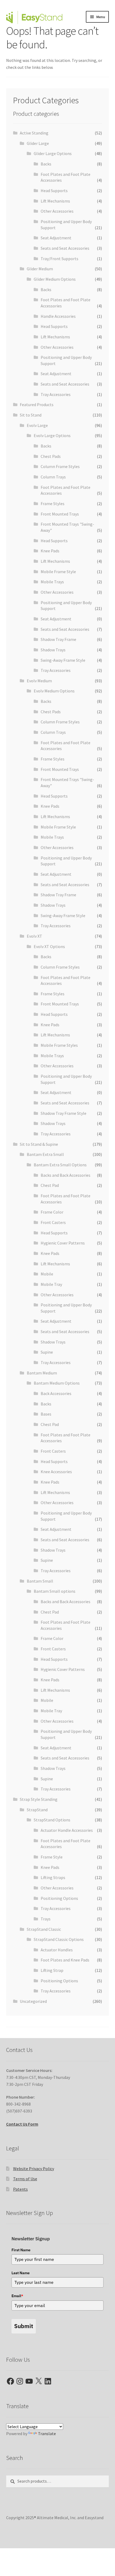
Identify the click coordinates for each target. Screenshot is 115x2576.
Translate (47, 2434)
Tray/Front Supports (60, 259)
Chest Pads (51, 456)
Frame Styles (53, 504)
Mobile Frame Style (58, 572)
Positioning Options (59, 1898)
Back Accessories (56, 1393)
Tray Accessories (56, 394)
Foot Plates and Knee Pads (65, 1960)
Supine (47, 1352)
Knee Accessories (56, 1472)
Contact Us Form (22, 2124)
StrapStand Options (52, 1820)
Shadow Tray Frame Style (64, 1113)
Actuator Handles (57, 1950)
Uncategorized (33, 2001)
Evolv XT (34, 936)
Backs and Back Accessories (66, 1175)
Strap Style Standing (39, 1799)
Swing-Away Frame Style (63, 660)
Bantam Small (40, 1581)
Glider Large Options (53, 153)
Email (17, 2296)
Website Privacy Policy (34, 2169)
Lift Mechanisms (55, 201)
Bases (46, 1414)
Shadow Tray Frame (58, 639)
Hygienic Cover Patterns (63, 1243)
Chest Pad (50, 1185)
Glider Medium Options (55, 279)
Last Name (21, 2273)
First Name (21, 2250)
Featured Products (37, 405)
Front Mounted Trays (60, 514)
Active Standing (34, 133)
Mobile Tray (51, 1284)
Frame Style (52, 1857)
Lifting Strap (52, 1970)
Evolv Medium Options (54, 691)
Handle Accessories (58, 316)
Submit (24, 2326)
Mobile (47, 1274)
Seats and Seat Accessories (65, 248)
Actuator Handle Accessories (67, 1830)
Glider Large (38, 143)
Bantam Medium (42, 1373)
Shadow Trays (53, 650)
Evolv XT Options (49, 946)
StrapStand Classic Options (59, 1939)
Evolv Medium (39, 681)
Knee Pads (50, 551)
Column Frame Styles (60, 466)
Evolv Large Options (52, 435)
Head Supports (54, 191)
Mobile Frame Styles (59, 1045)
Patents (20, 2189)
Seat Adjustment (56, 238)
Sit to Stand (31, 415)
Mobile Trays (52, 582)
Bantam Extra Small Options (60, 1165)
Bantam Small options (55, 1591)
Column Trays (53, 477)
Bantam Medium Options (57, 1383)
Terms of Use (25, 2179)
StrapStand (37, 1810)
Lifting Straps (53, 1877)
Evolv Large (37, 425)
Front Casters (53, 1222)
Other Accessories (57, 211)
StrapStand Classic (44, 1929)
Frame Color (52, 1212)
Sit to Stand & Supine (39, 1144)
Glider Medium (40, 269)
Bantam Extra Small (45, 1154)
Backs (46, 164)
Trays (46, 1919)
